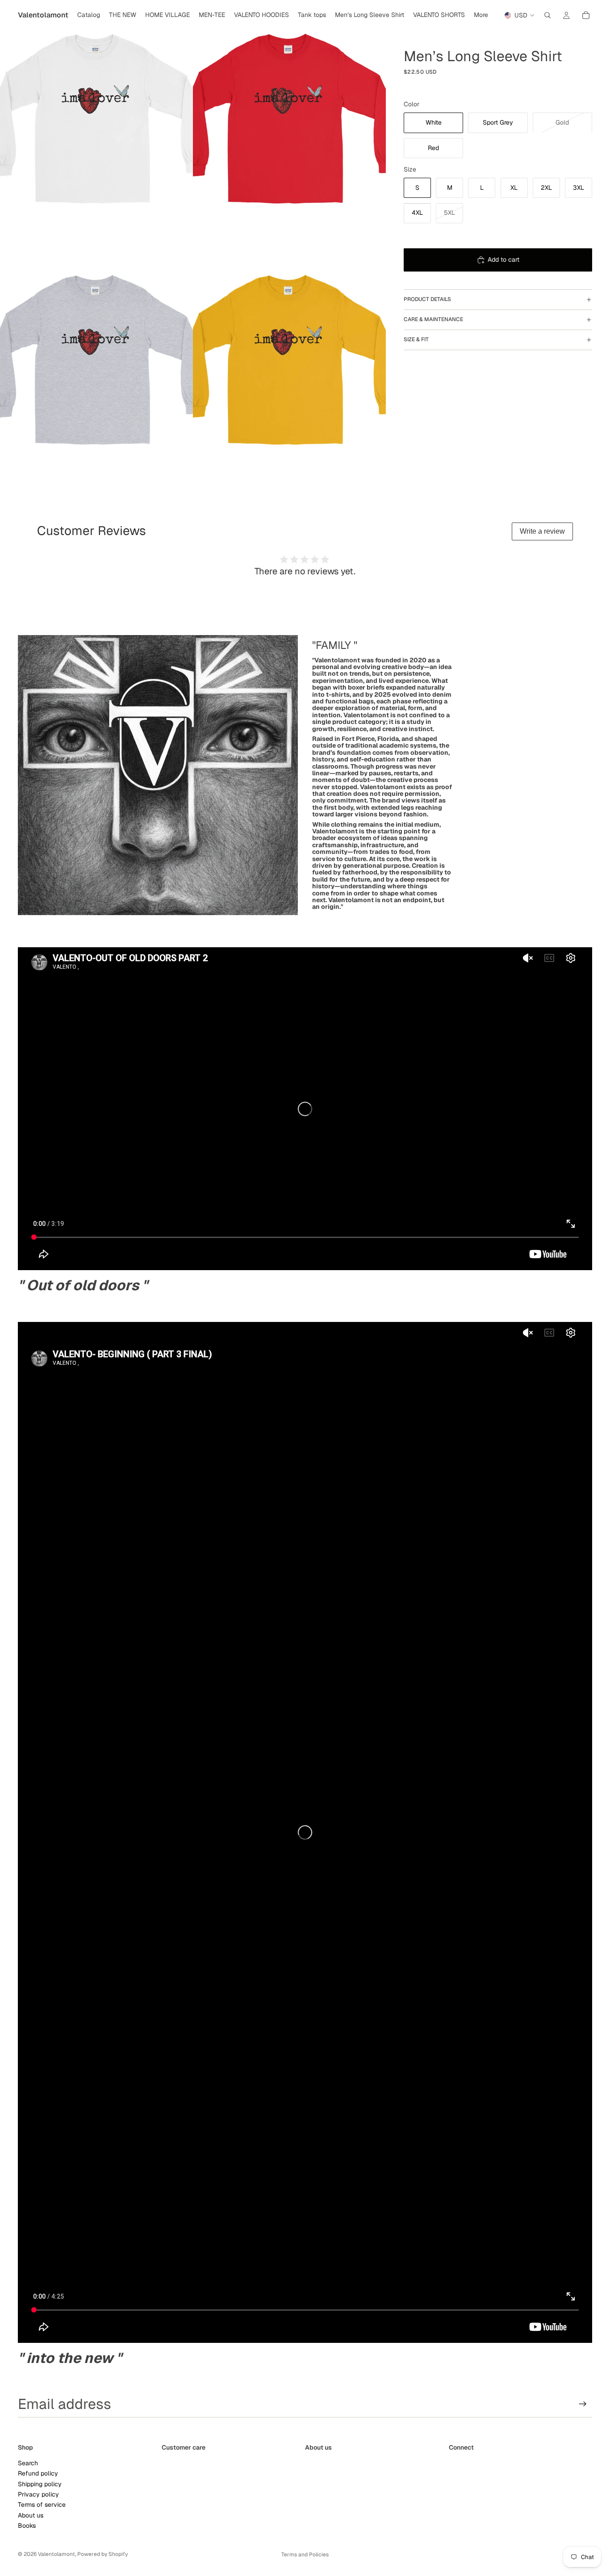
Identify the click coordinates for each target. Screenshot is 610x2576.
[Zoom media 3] (96, 362)
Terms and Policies (305, 2555)
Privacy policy (38, 2494)
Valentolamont (56, 2554)
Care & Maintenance (433, 319)
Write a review (542, 531)
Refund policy (38, 2473)
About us (31, 2515)
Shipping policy (40, 2484)
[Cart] (586, 15)
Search (28, 2463)
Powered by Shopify (102, 2554)
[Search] (547, 15)
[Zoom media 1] (96, 121)
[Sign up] (583, 2404)
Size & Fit (416, 339)
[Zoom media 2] (289, 121)
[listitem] (481, 15)
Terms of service (42, 2505)
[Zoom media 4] (289, 362)
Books (27, 2526)
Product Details (427, 299)
